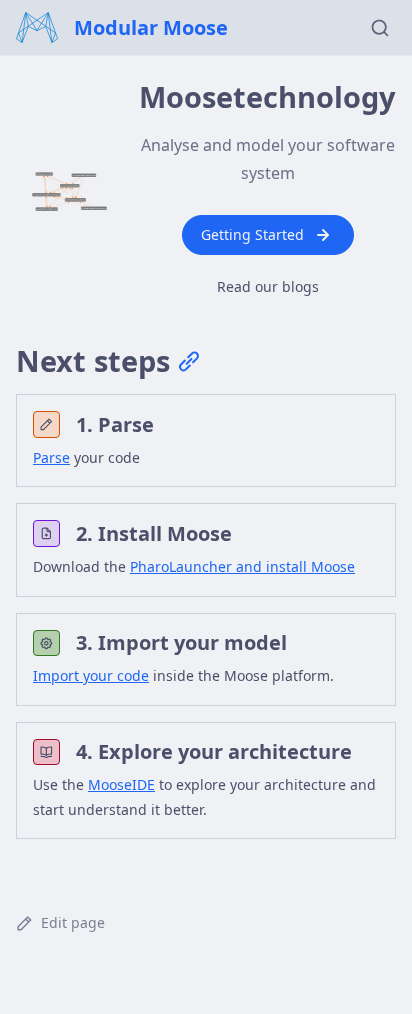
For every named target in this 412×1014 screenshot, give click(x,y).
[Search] (380, 28)
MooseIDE (121, 784)
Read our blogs (268, 286)
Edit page (73, 922)
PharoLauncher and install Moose (242, 566)
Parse (51, 457)
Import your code (91, 675)
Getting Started (252, 234)
